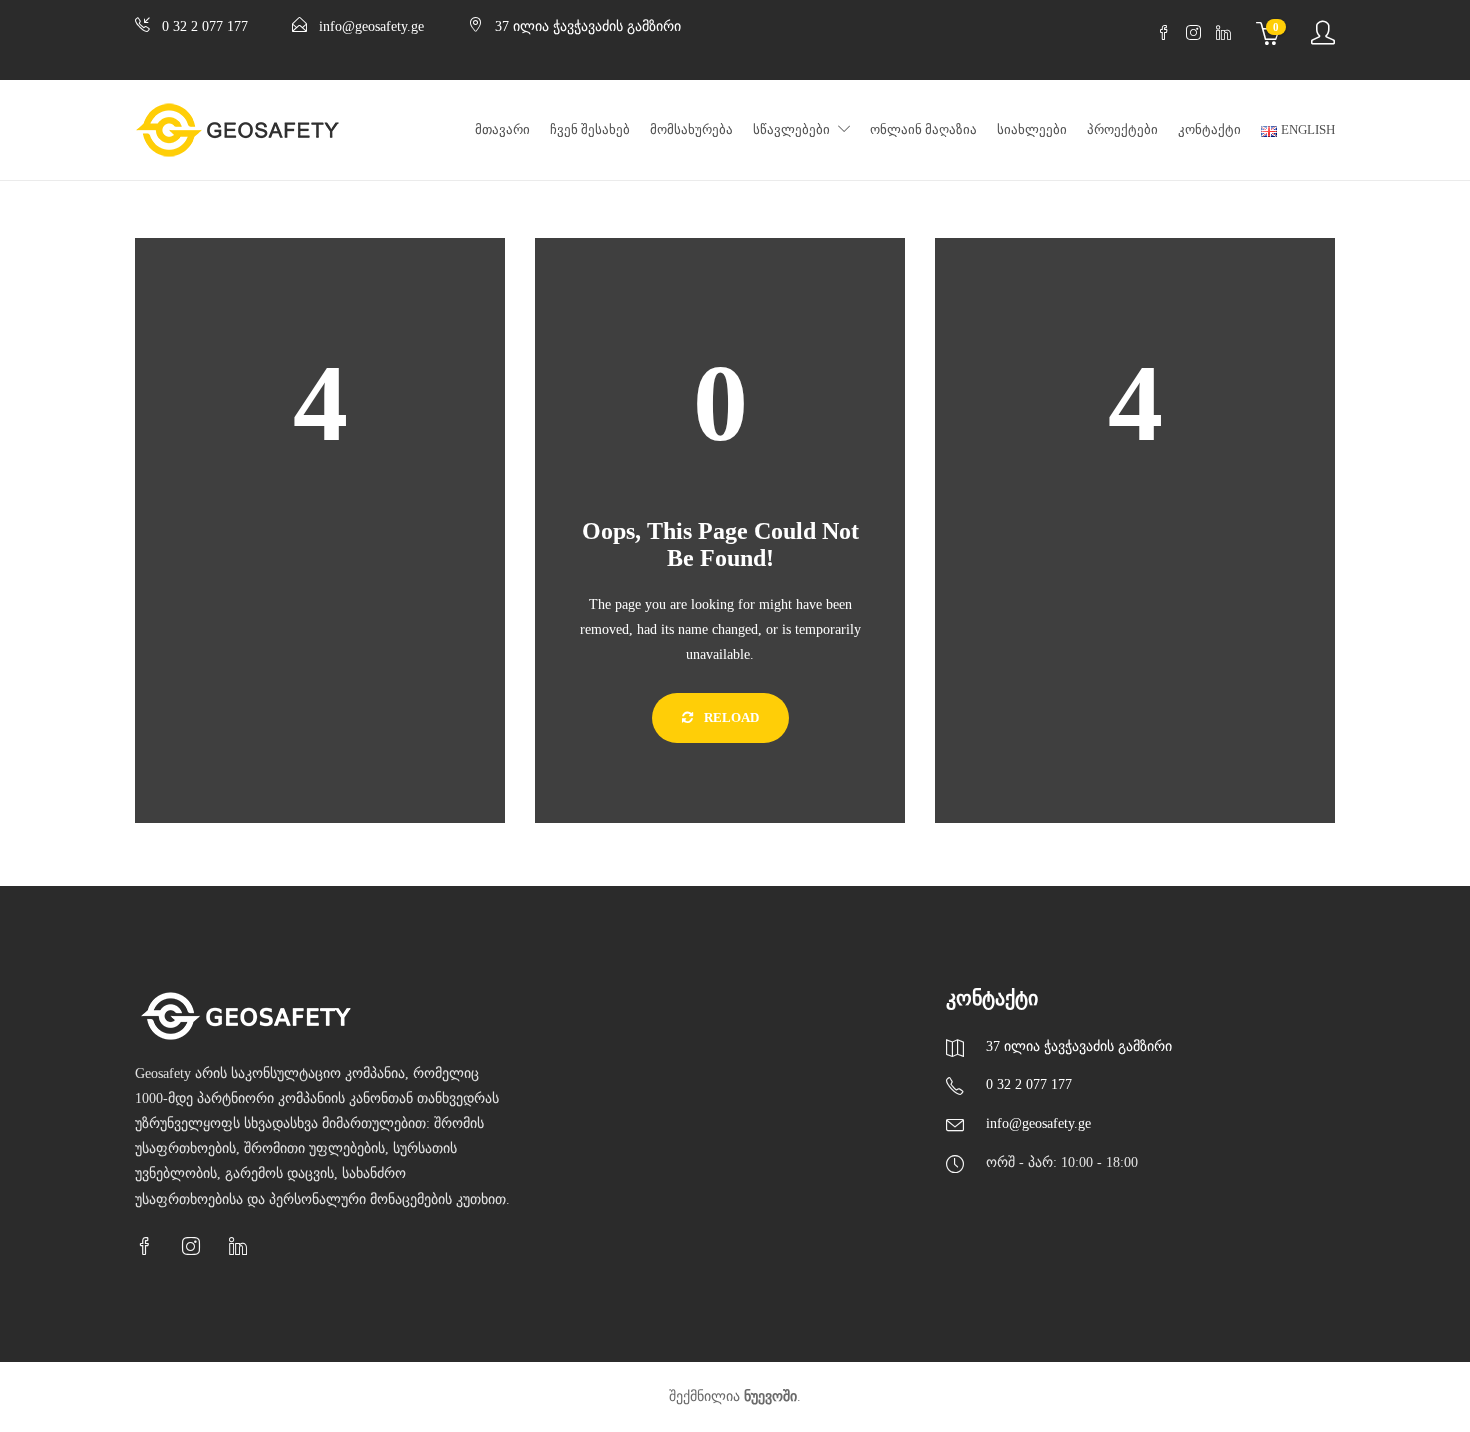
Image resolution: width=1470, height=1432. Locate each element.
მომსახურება (691, 129)
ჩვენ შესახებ (590, 129)
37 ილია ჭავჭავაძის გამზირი (588, 26)
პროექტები (1122, 129)
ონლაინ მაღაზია (923, 129)
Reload (730, 717)
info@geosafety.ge (371, 26)
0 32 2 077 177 (205, 26)
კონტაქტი (1209, 129)
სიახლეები (1032, 129)
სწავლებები (791, 129)
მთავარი (502, 129)
